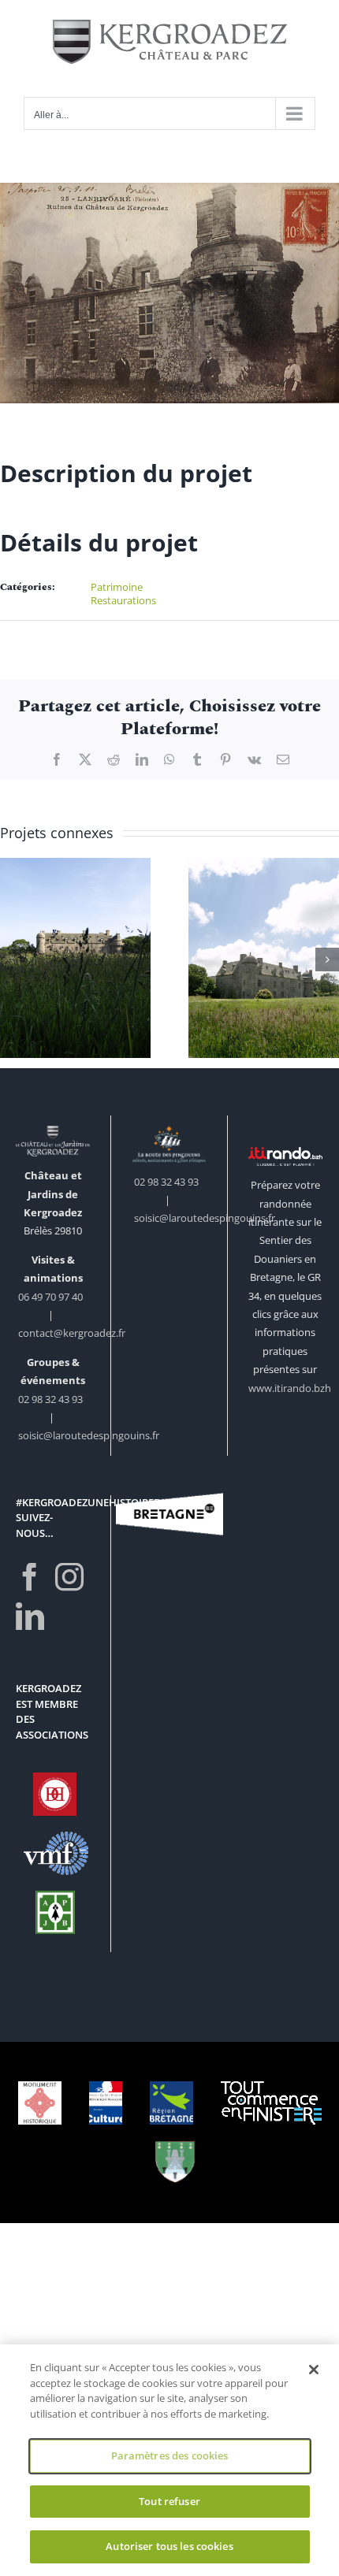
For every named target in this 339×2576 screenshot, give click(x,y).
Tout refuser (169, 2501)
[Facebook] (30, 1577)
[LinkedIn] (30, 1616)
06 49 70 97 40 (52, 1297)
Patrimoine (117, 587)
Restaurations (123, 600)
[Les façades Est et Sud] (264, 958)
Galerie (75, 930)
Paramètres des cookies (170, 2455)
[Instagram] (69, 1577)
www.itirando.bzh (290, 1388)
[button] (12, 960)
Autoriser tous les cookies (169, 2546)
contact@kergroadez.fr (72, 1333)
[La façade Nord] (75, 958)
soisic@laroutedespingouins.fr (89, 1435)
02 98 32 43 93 (50, 1399)
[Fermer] (314, 2370)
